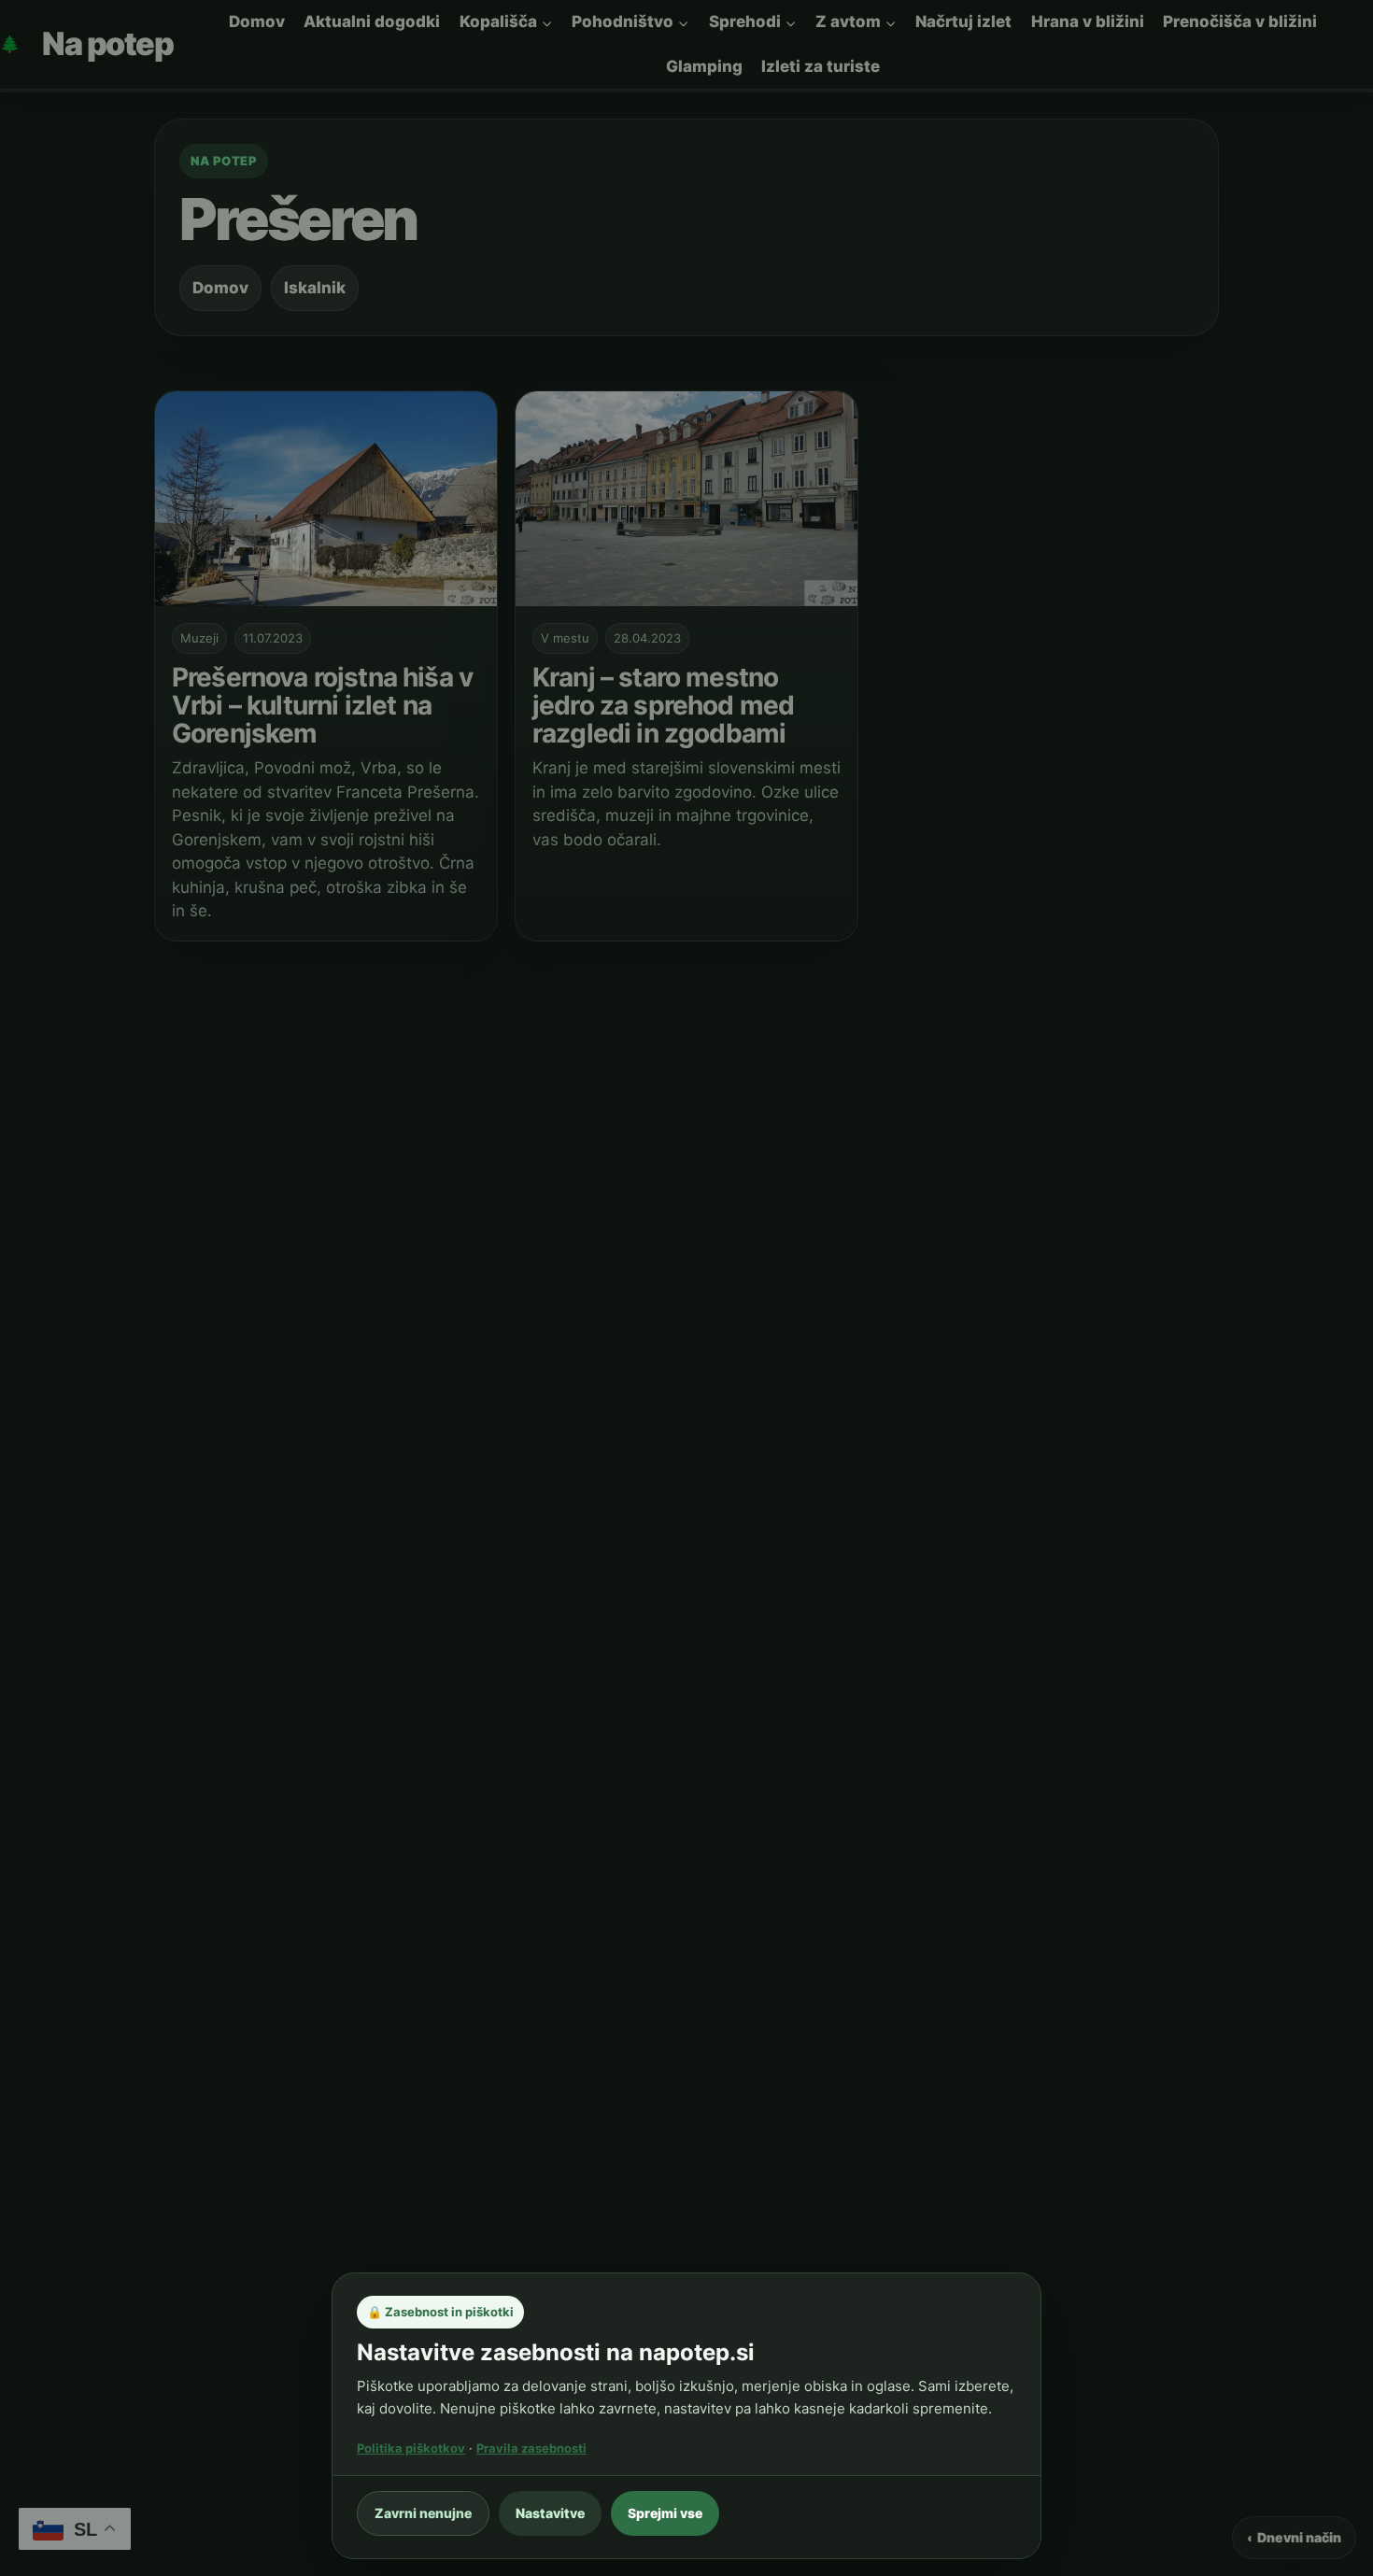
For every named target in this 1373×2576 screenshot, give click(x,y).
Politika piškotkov (411, 2448)
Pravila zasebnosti (531, 2448)
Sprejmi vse (665, 2513)
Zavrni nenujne (423, 2513)
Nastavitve (550, 2513)
